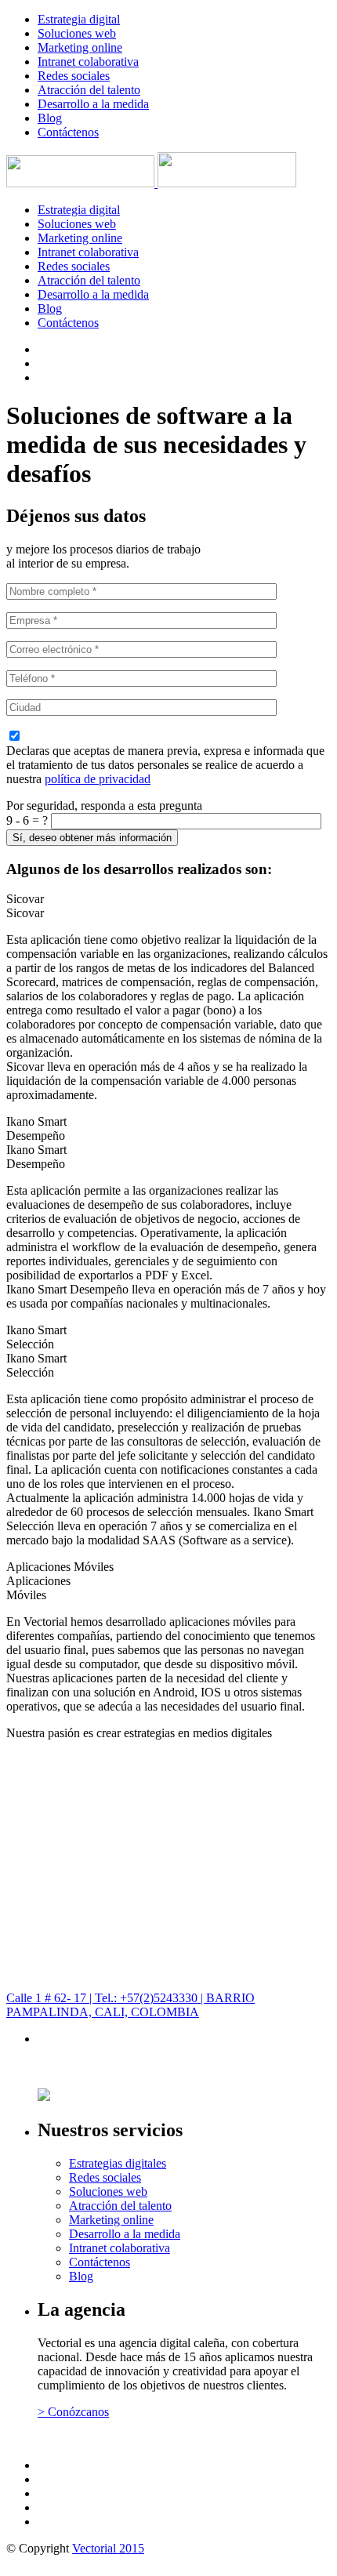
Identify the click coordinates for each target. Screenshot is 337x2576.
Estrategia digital (79, 19)
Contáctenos (68, 132)
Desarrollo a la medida (93, 104)
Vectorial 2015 (108, 2548)
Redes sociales (74, 76)
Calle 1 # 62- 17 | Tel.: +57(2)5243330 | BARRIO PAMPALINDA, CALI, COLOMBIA (130, 2005)
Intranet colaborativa (88, 62)
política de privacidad (98, 779)
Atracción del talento (89, 90)
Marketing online (80, 47)
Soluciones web (77, 33)
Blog (50, 118)
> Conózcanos (73, 2412)
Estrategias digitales (118, 2163)
